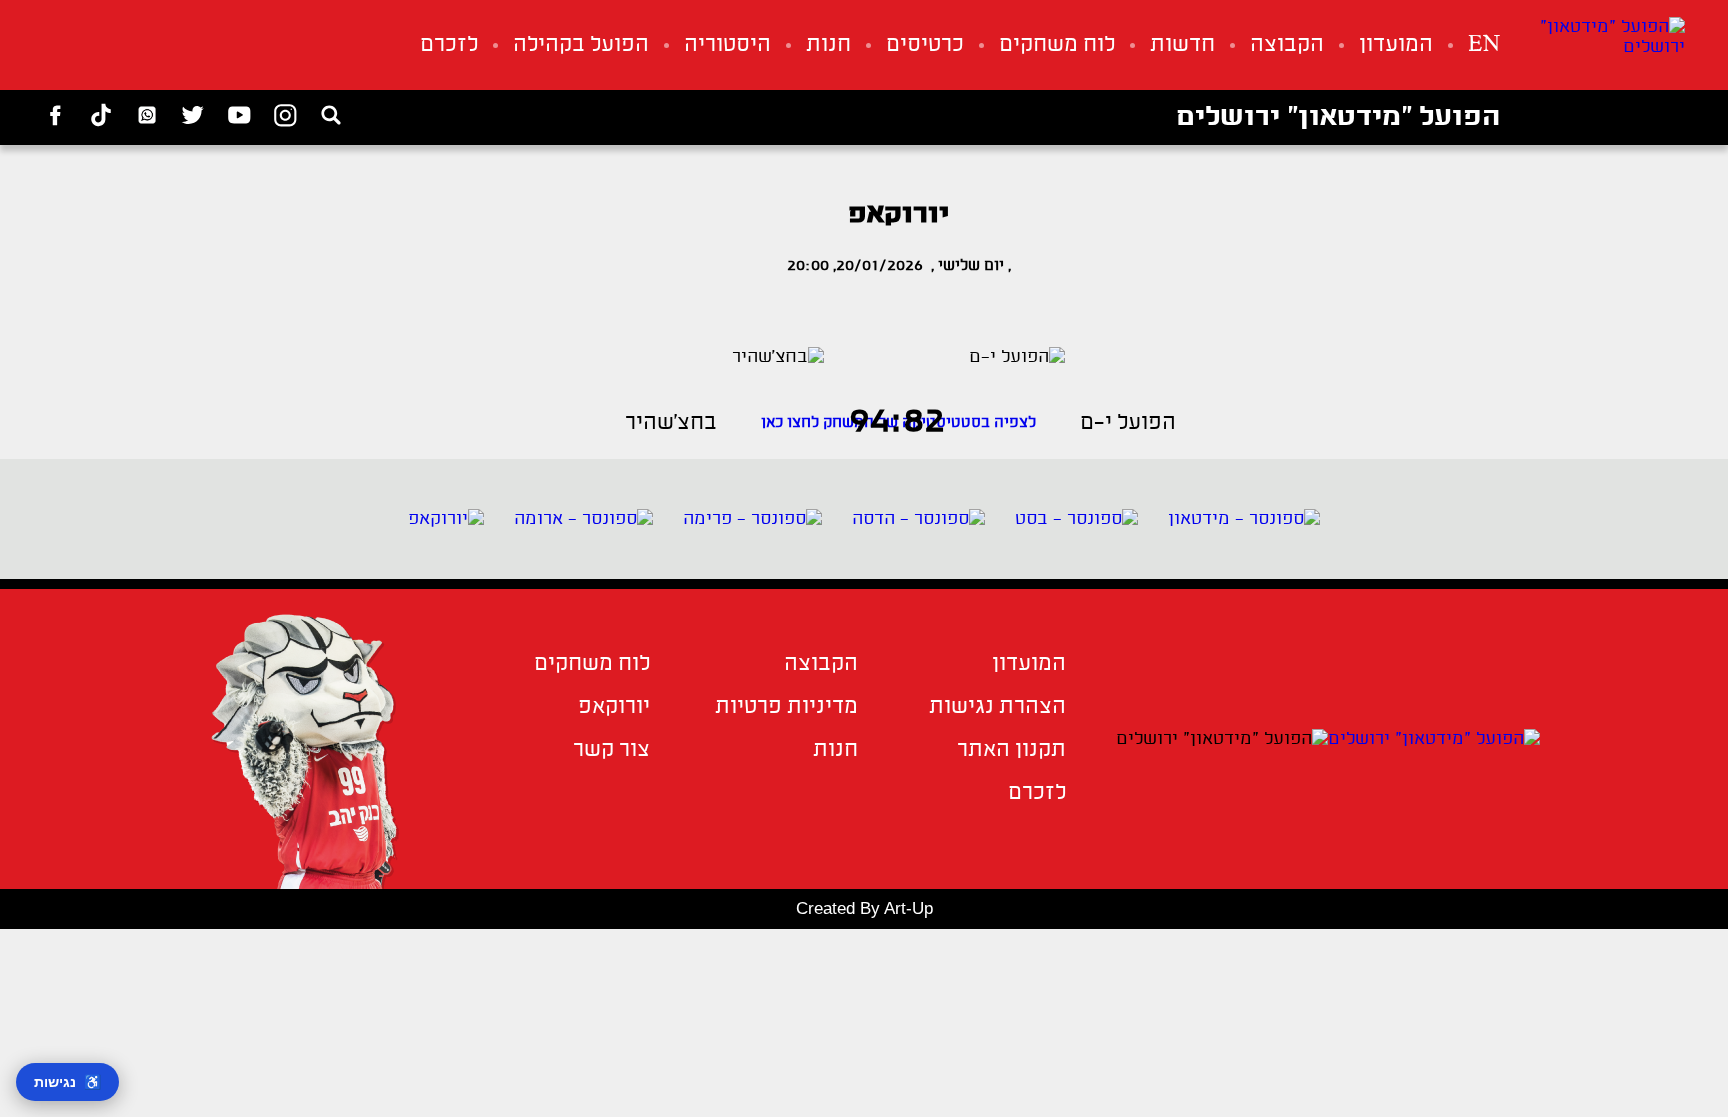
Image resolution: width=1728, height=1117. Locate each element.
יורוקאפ (614, 707)
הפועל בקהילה (581, 45)
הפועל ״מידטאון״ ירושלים (1338, 118)
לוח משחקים (1057, 45)
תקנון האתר (1011, 750)
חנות (828, 45)
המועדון (1396, 45)
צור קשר (611, 750)
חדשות (1182, 45)
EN (1484, 45)
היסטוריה (727, 45)
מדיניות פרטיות (786, 707)
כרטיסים (925, 45)
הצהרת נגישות (997, 707)
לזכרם (449, 45)
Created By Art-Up (864, 908)
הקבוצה (1287, 45)
